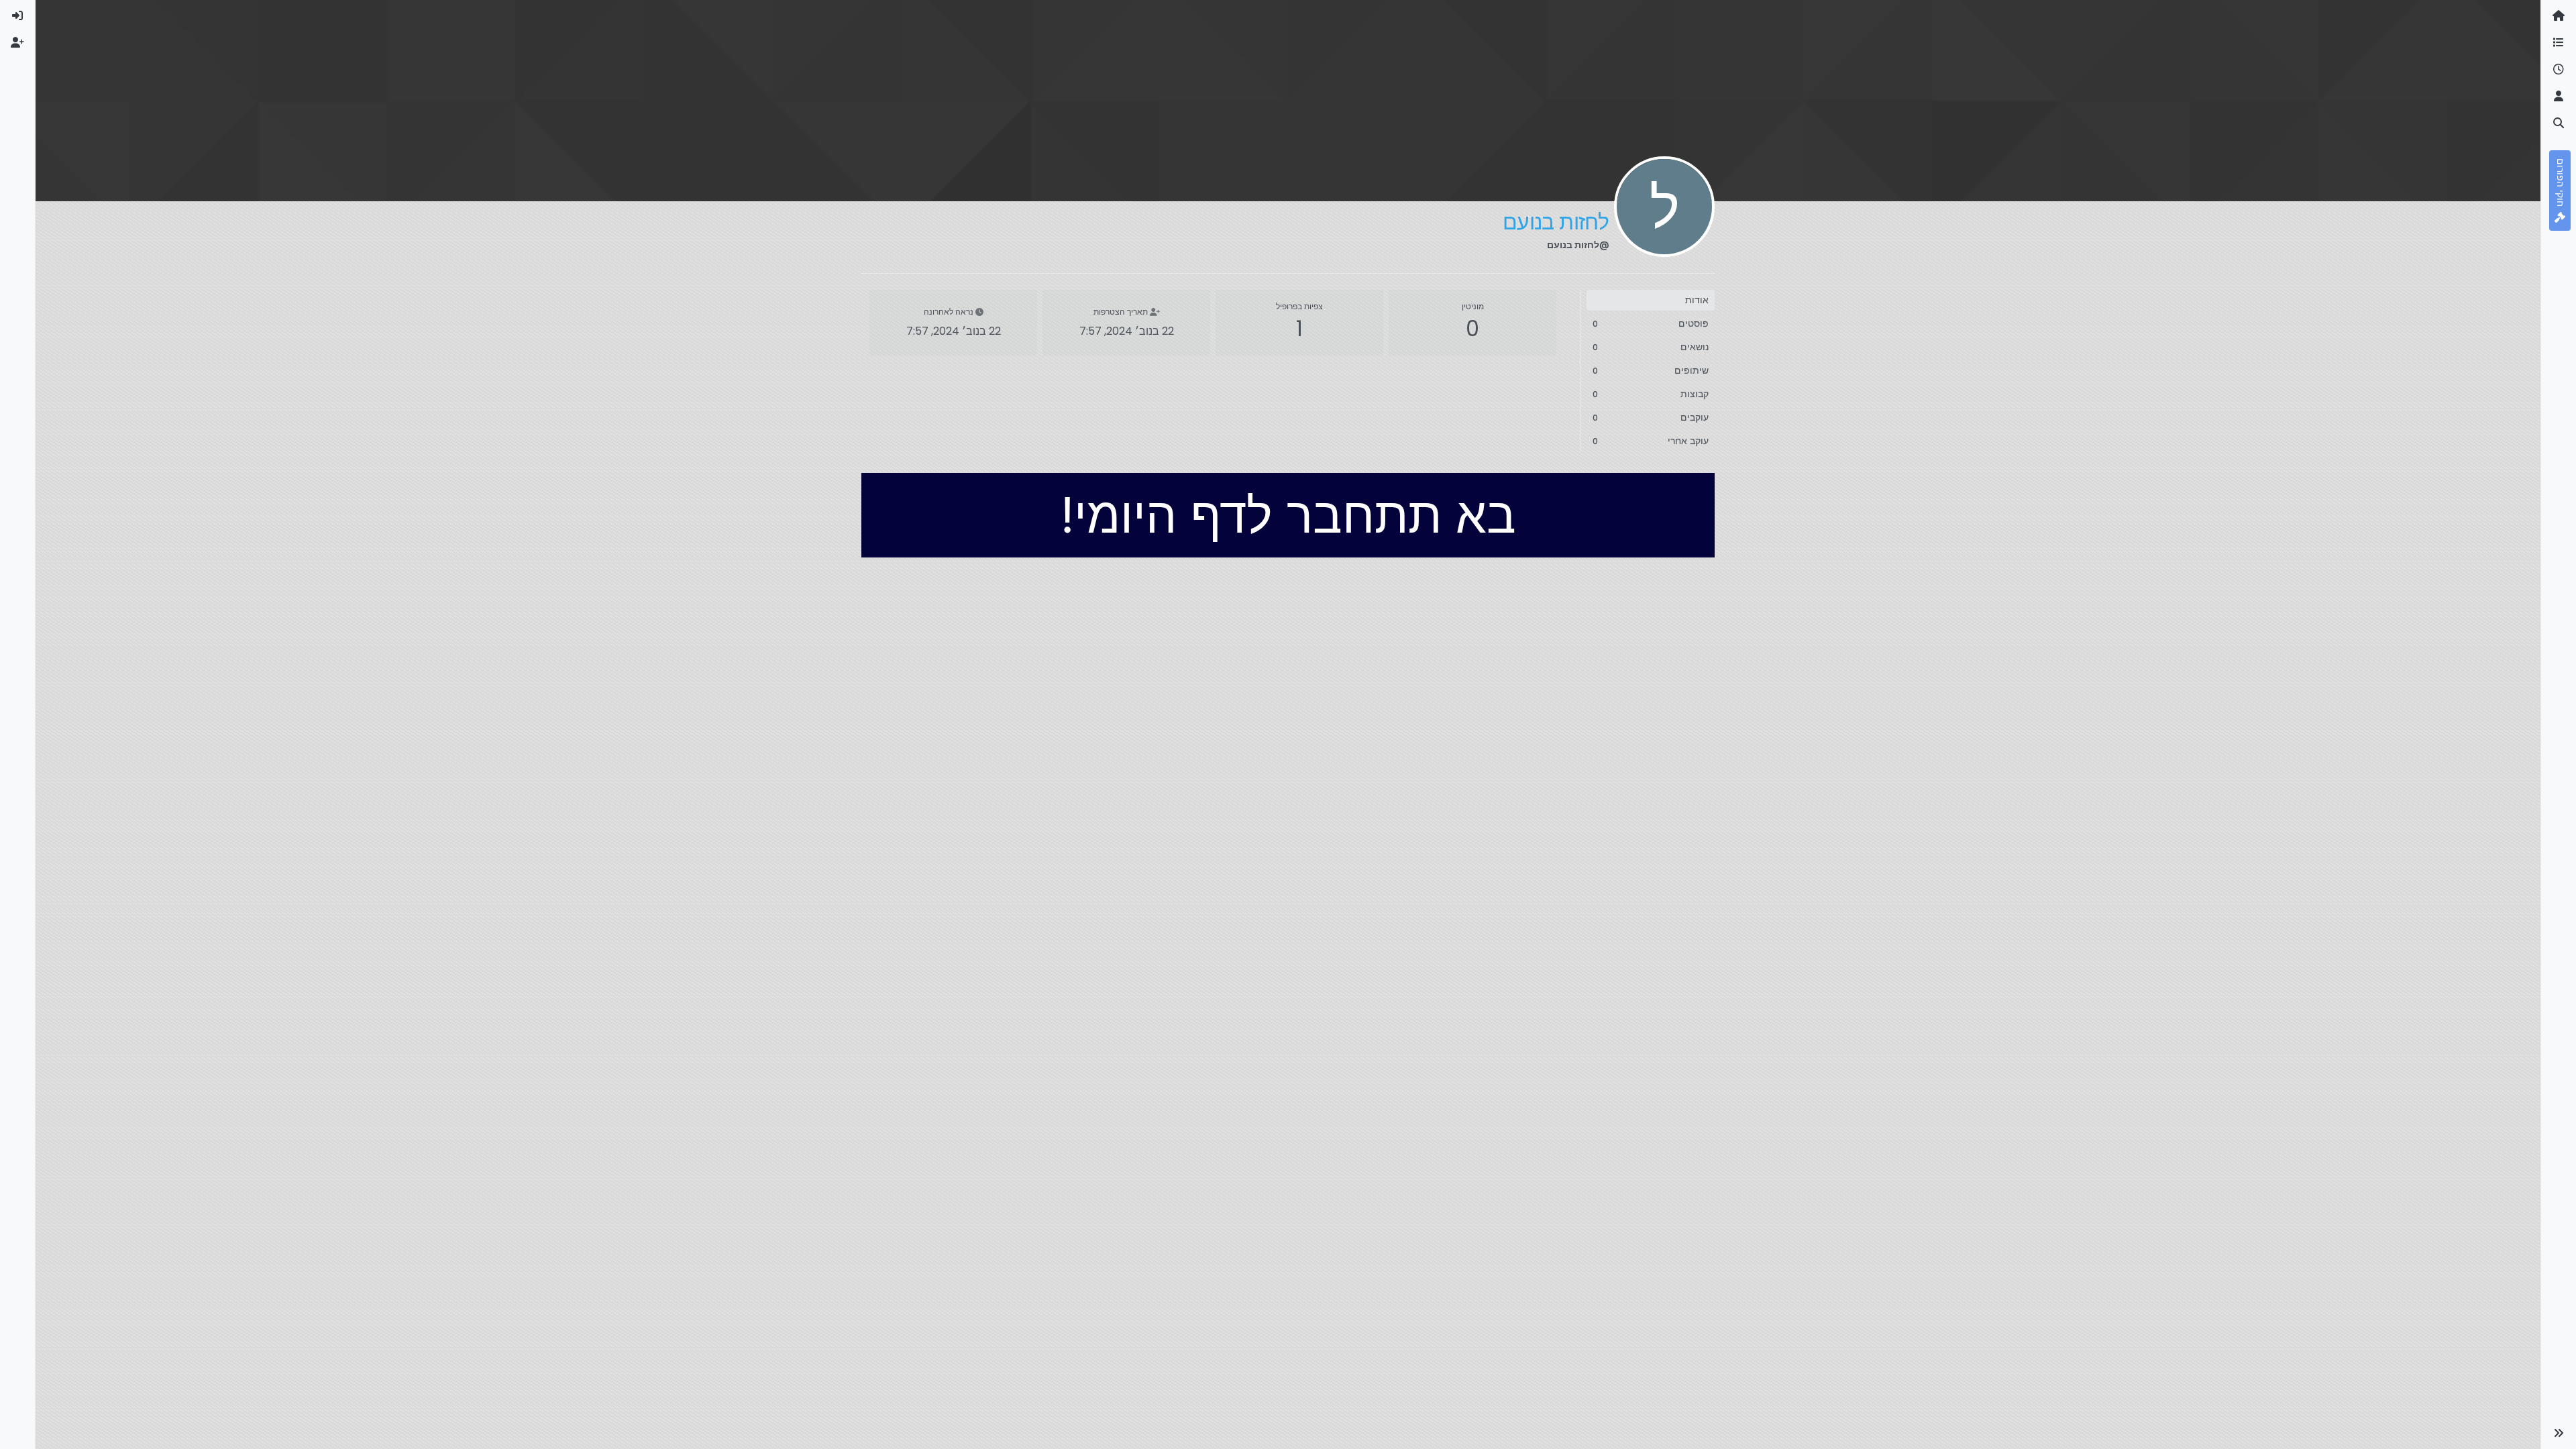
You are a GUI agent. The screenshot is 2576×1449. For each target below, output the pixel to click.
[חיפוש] (2559, 123)
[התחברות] (17, 16)
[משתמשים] (2559, 97)
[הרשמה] (17, 43)
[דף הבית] (2559, 16)
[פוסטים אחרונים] (2559, 70)
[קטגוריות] (2559, 43)
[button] (2559, 1433)
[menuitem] (17, 16)
